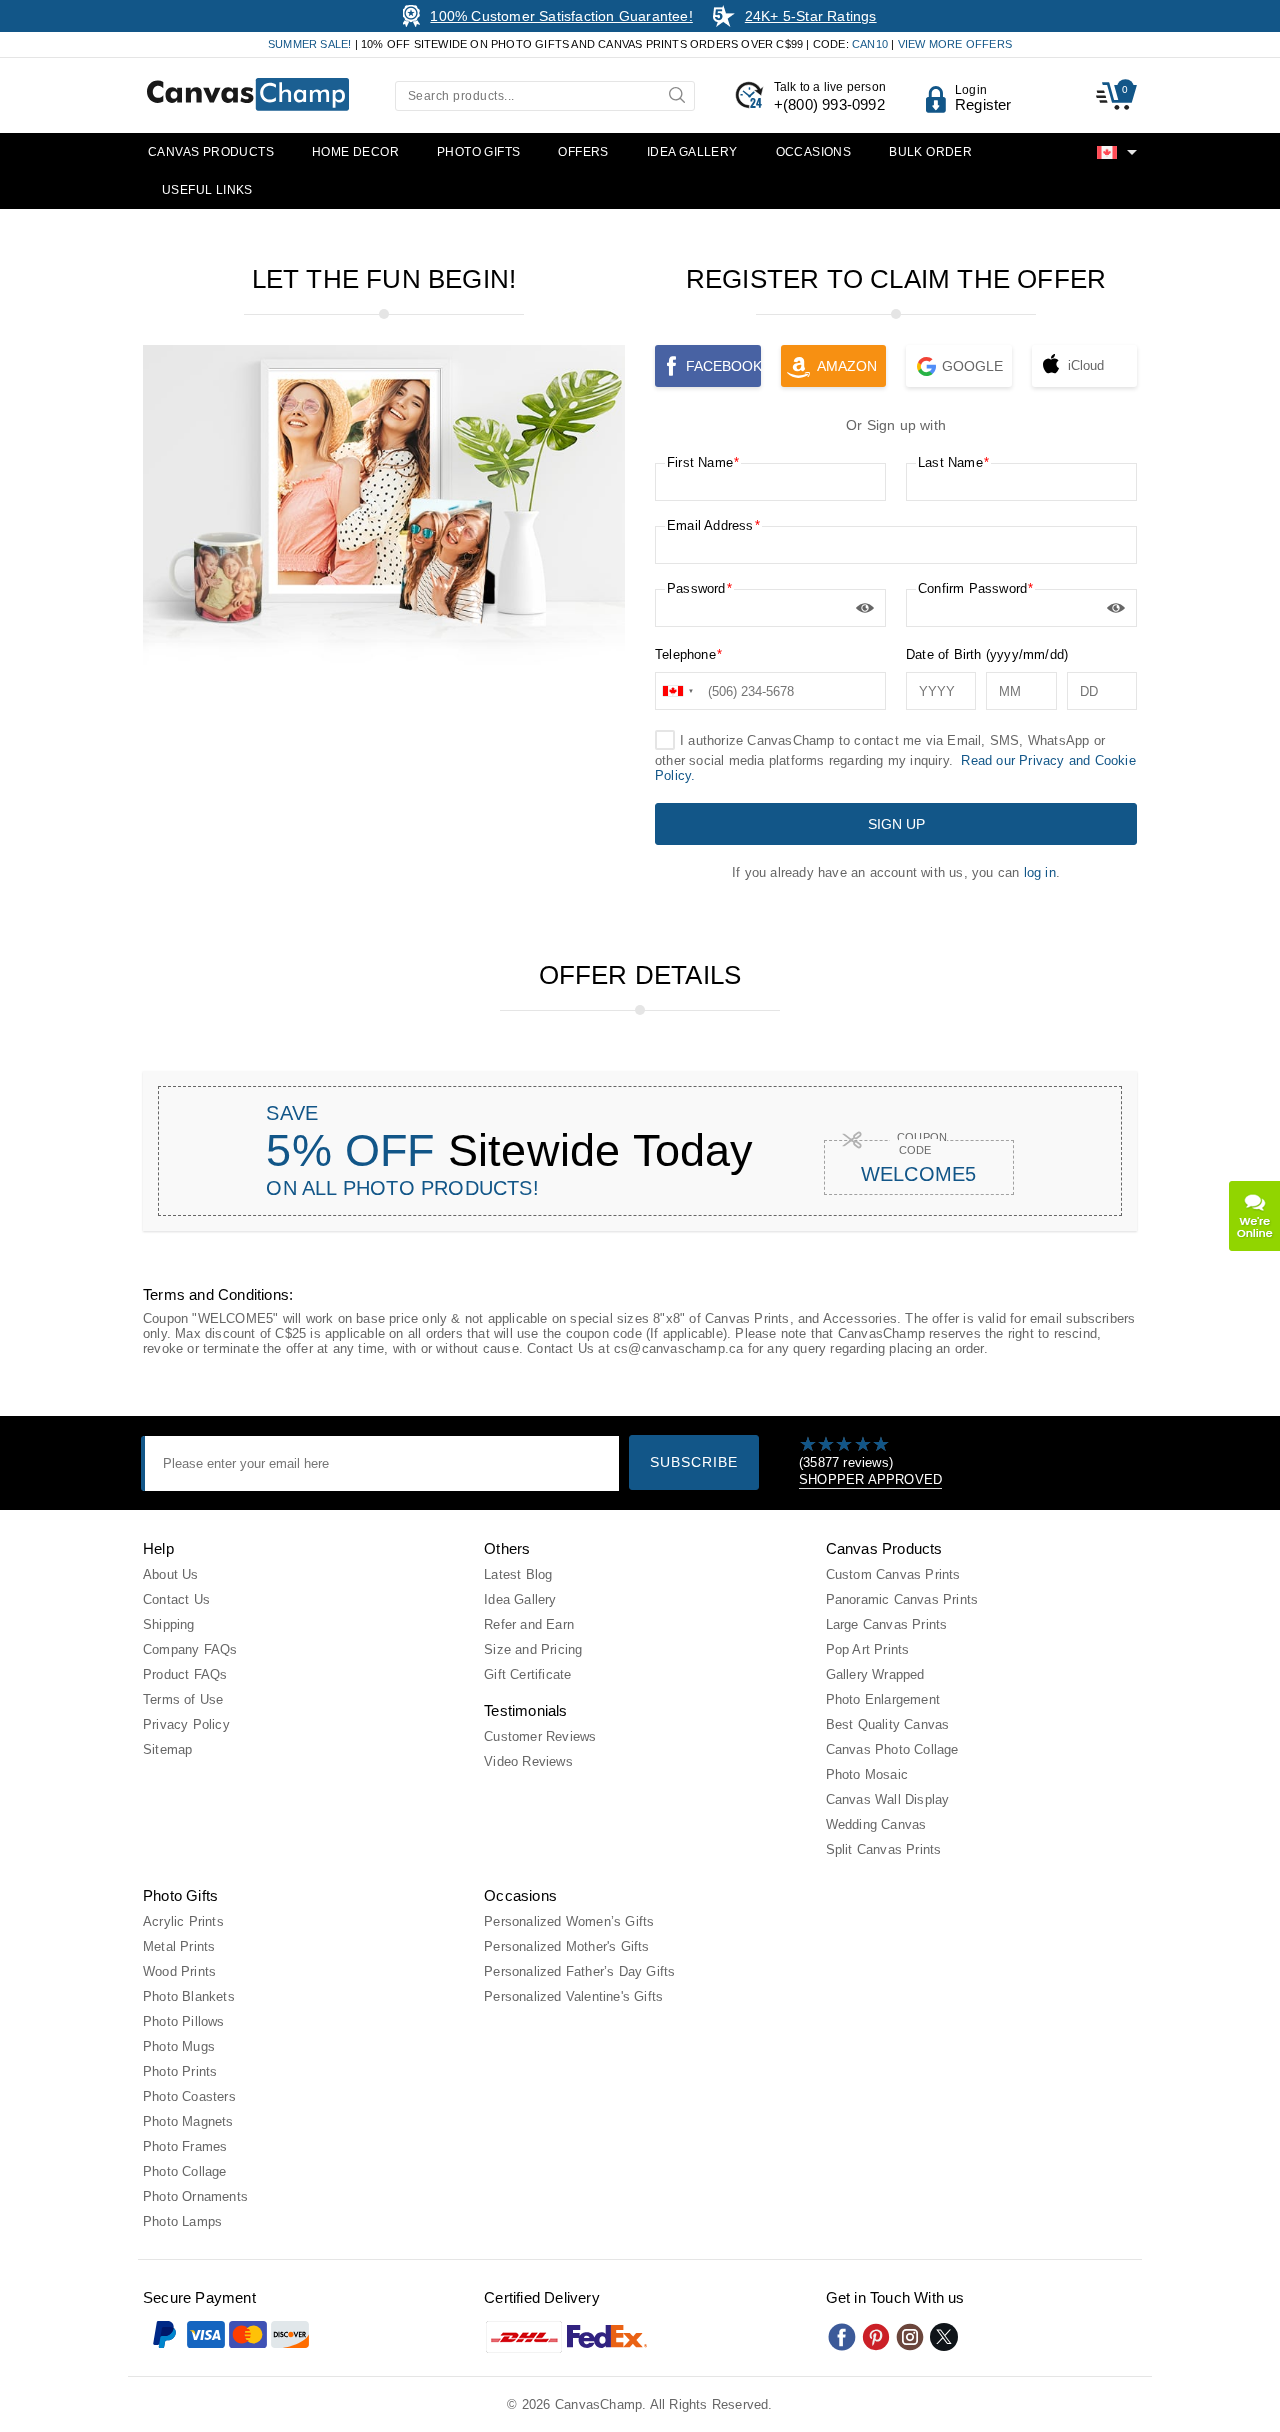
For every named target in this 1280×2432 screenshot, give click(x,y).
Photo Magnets (188, 2121)
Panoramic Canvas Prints (902, 1599)
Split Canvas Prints (884, 1849)
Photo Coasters (189, 2096)
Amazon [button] (847, 366)
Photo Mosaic (867, 1774)
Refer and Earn (529, 1624)
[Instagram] (910, 2337)
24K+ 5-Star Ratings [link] (811, 16)
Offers (583, 152)
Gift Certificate (527, 1674)
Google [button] (972, 366)
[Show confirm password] (1116, 608)
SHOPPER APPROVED (870, 1479)
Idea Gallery (692, 152)
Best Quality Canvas (888, 1724)
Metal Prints (179, 1946)
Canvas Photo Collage (892, 1749)
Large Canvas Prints (887, 1624)
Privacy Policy (186, 1724)
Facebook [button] (723, 366)
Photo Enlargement (883, 1699)
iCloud (1086, 365)
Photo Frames (185, 2146)
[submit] (679, 94)
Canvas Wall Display (888, 1799)
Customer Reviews (540, 1736)
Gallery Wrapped (875, 1674)
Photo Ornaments (195, 2196)
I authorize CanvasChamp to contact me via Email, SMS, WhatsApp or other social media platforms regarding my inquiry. (895, 758)
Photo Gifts (478, 152)
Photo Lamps (182, 2221)
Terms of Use (183, 1699)
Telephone (685, 654)
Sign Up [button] (896, 824)
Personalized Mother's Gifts (566, 1946)
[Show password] (865, 608)
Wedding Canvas (876, 1824)
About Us (171, 1574)
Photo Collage (185, 2171)
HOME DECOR (355, 152)
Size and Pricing (533, 1649)
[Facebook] (842, 2337)
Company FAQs (190, 1649)
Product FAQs (185, 1674)
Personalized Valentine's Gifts (573, 1996)
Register (983, 104)
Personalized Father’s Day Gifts (579, 1971)
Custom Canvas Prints (893, 1574)
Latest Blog (518, 1574)
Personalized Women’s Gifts (569, 1921)
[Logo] (248, 94)
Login (971, 90)
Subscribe (694, 1462)
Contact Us (176, 1599)
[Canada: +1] (679, 691)
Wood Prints (179, 1971)
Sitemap (167, 1749)
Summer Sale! (309, 44)
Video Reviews (528, 1761)
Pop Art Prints (868, 1649)
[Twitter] (944, 2337)
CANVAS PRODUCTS (211, 152)
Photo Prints (180, 2071)
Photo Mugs (179, 2046)
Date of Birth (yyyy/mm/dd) (987, 654)
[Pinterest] (876, 2337)
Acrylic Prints (183, 1921)
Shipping (169, 1624)
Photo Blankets (189, 1996)
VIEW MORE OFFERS (955, 44)
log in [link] (1040, 872)
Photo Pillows (184, 2021)
